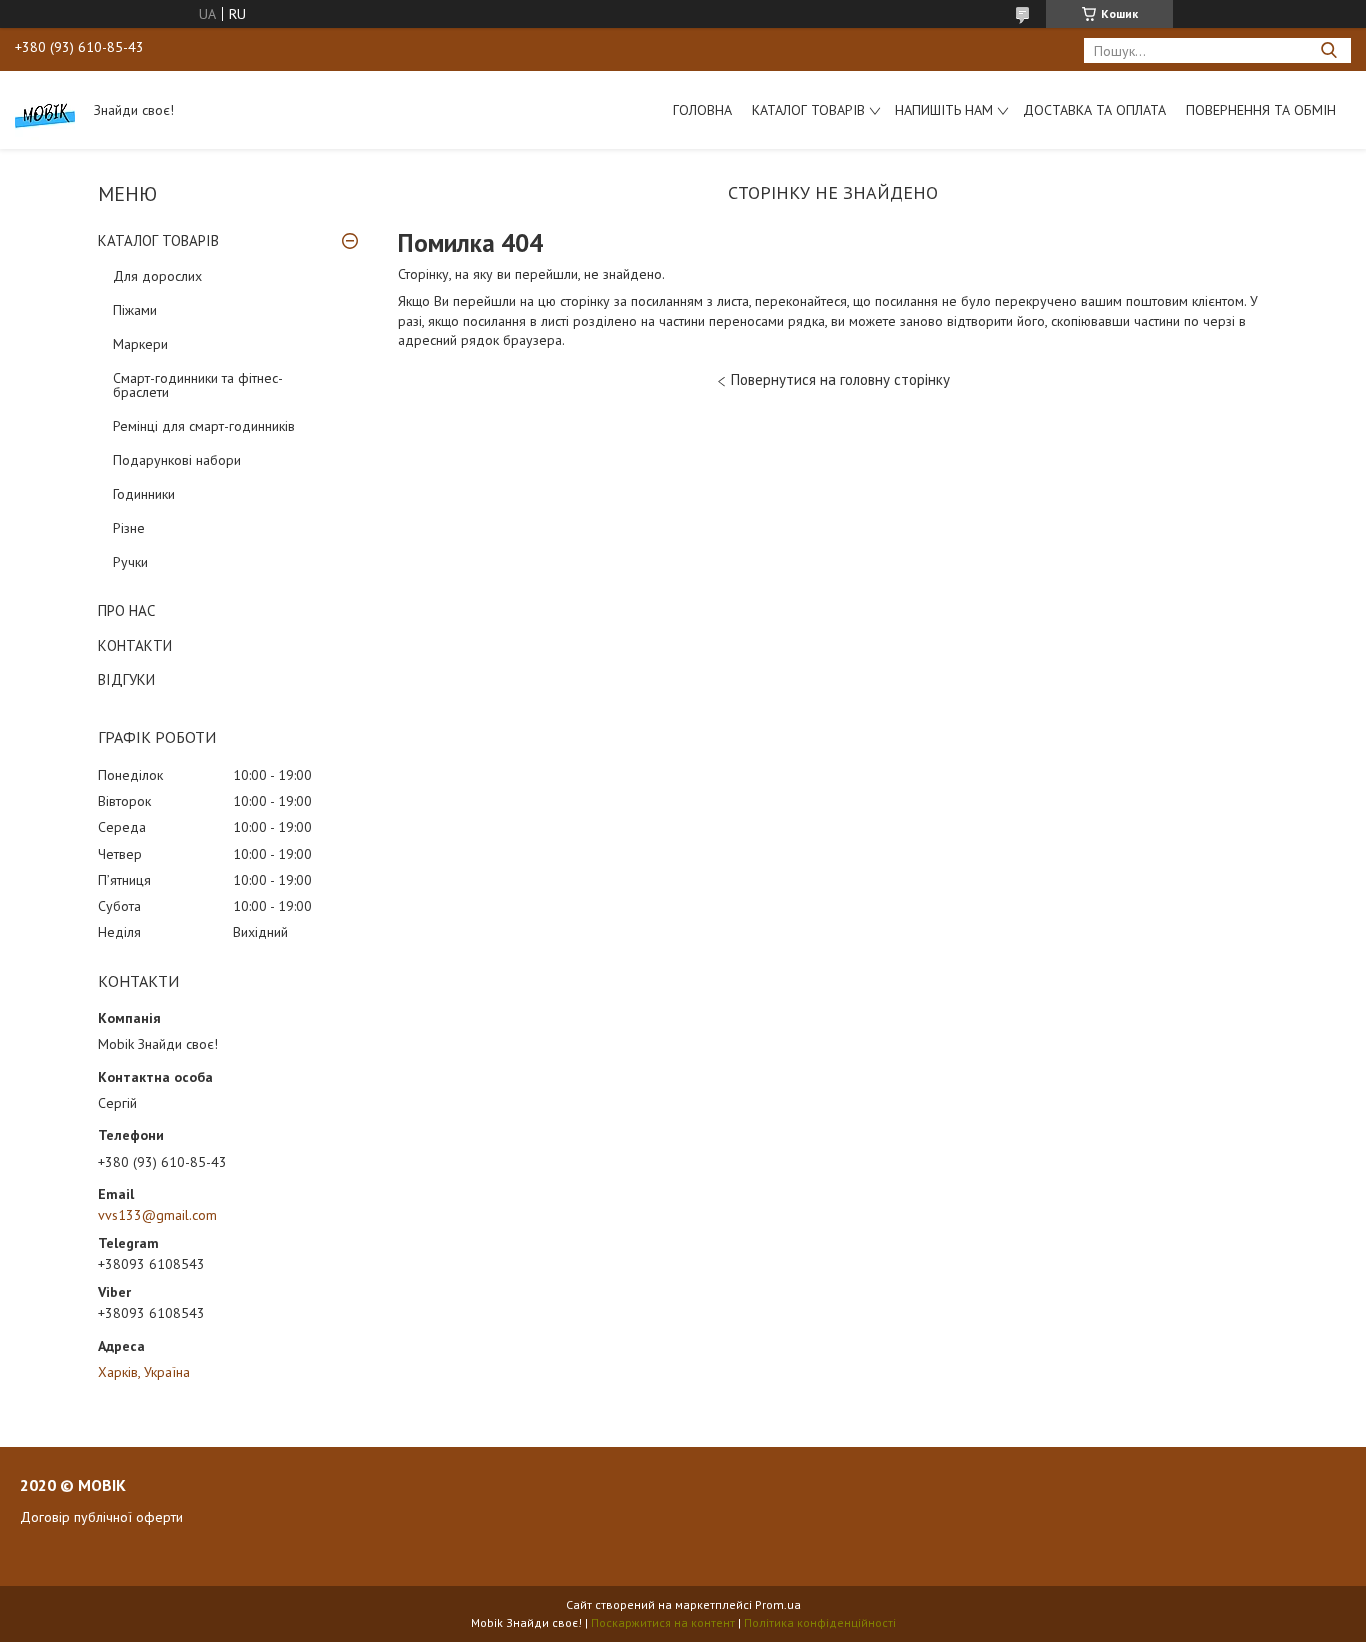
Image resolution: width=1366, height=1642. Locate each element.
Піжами (135, 310)
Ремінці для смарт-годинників (204, 426)
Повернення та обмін (1261, 110)
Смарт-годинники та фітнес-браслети (198, 385)
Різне (129, 528)
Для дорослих (157, 276)
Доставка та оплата (1094, 110)
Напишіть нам (944, 110)
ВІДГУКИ (126, 679)
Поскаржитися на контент (663, 1622)
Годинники (144, 494)
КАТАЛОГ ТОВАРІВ (158, 240)
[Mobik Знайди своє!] (45, 110)
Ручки (130, 562)
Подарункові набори (177, 460)
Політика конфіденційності (820, 1622)
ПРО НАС (126, 610)
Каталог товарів (808, 110)
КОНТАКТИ (135, 645)
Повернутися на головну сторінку (840, 379)
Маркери (140, 344)
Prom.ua (778, 1604)
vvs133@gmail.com (157, 1215)
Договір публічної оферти (101, 1517)
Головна (702, 110)
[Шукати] (1328, 50)
